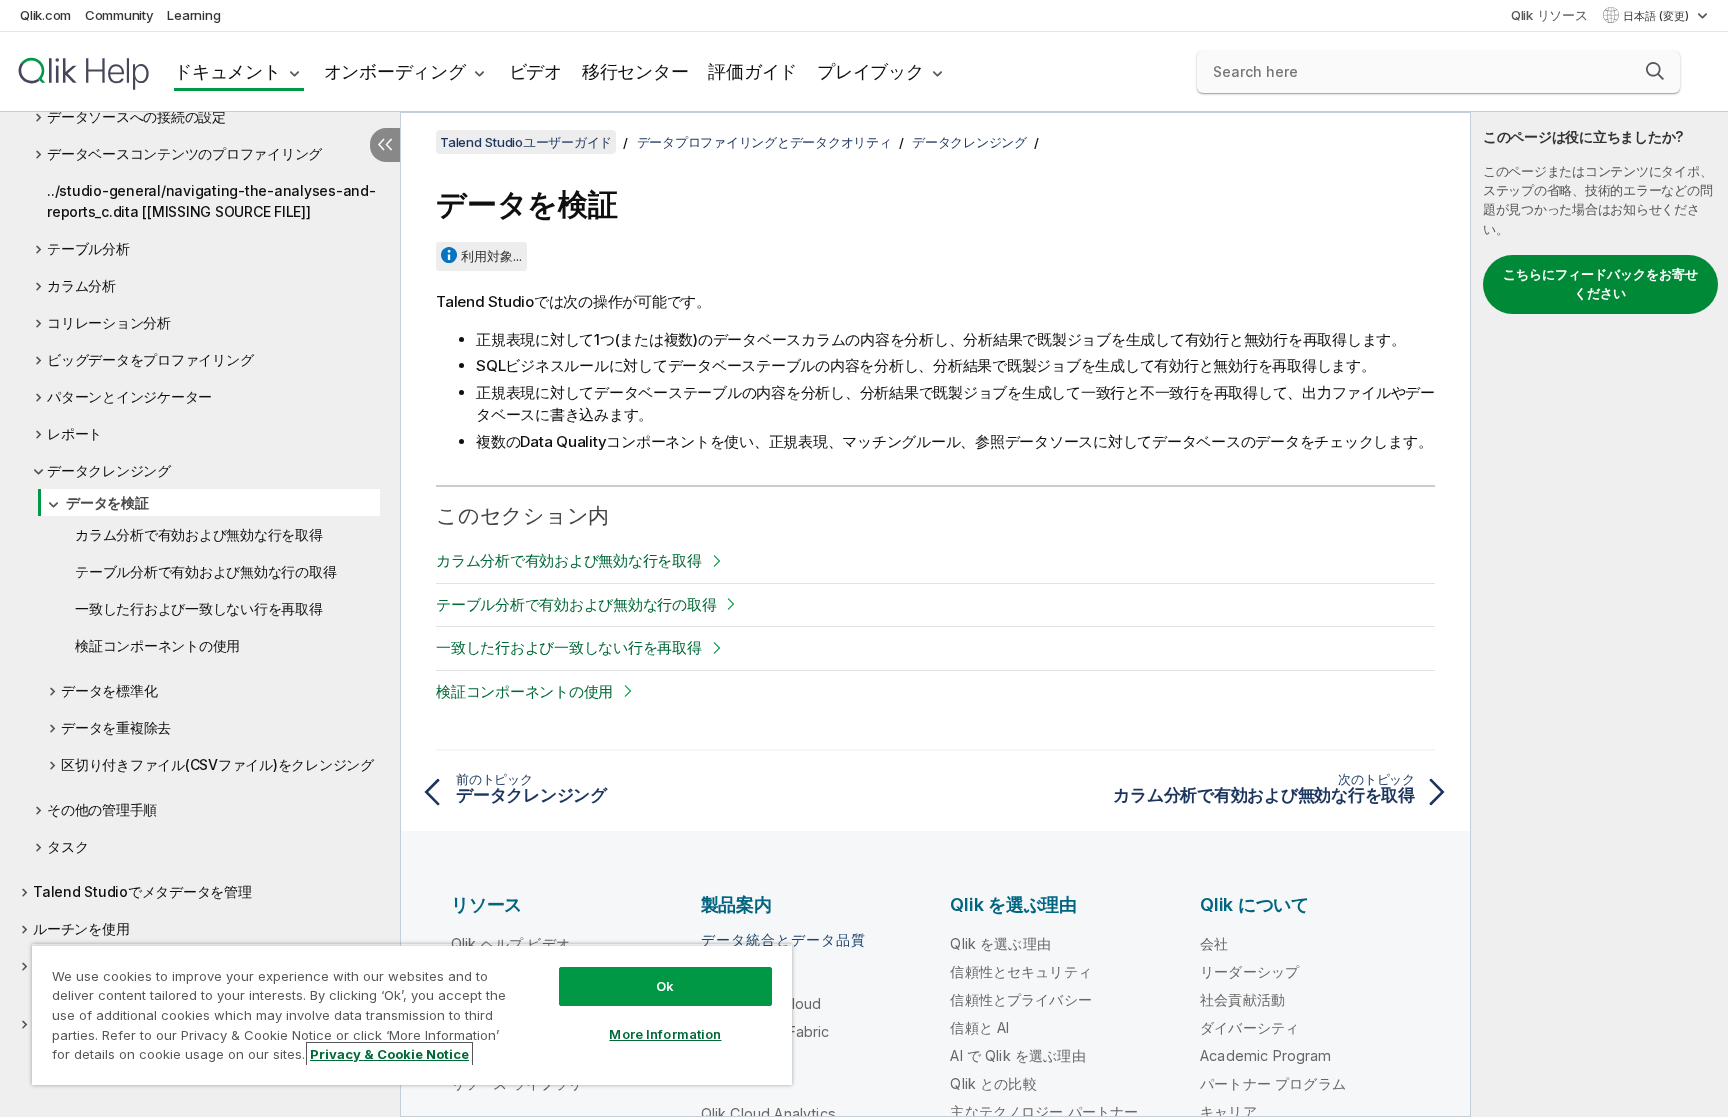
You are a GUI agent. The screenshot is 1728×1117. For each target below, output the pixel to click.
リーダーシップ (1249, 971)
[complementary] (1599, 614)
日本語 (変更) (1657, 16)
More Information (665, 1034)
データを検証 (107, 502)
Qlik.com (45, 15)
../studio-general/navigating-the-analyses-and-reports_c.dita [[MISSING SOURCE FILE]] (211, 201)
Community (119, 15)
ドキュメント (227, 71)
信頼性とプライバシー (1021, 999)
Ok (665, 986)
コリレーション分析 (109, 322)
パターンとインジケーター (129, 396)
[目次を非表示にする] (385, 145)
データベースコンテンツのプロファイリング (184, 153)
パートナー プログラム (1273, 1083)
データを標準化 (109, 690)
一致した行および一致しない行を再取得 (199, 608)
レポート (74, 433)
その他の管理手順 (102, 809)
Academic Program (1266, 1055)
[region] (412, 1014)
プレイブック (870, 71)
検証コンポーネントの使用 (157, 645)
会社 (1214, 943)
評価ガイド (752, 71)
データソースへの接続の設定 (136, 116)
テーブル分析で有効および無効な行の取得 (205, 571)
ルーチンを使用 (81, 928)
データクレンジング (109, 470)
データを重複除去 (116, 727)
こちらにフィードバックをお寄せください (1600, 284)
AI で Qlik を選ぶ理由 (1017, 1055)
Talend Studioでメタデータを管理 (142, 891)
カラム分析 (81, 285)
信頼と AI (979, 1027)
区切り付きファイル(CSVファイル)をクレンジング (217, 764)
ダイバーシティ (1249, 1027)
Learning (193, 15)
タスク (67, 846)
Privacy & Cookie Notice (389, 1054)
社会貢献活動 (1242, 999)
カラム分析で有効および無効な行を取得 (199, 534)
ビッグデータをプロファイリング (150, 359)
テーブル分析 (88, 248)
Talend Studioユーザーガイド (526, 142)
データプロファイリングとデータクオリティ (764, 142)
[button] (1655, 71)
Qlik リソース (1549, 15)
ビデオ (535, 71)
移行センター (635, 71)
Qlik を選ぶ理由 (1000, 943)
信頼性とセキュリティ (1021, 971)
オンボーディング (395, 71)
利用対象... (491, 256)
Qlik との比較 (993, 1083)
